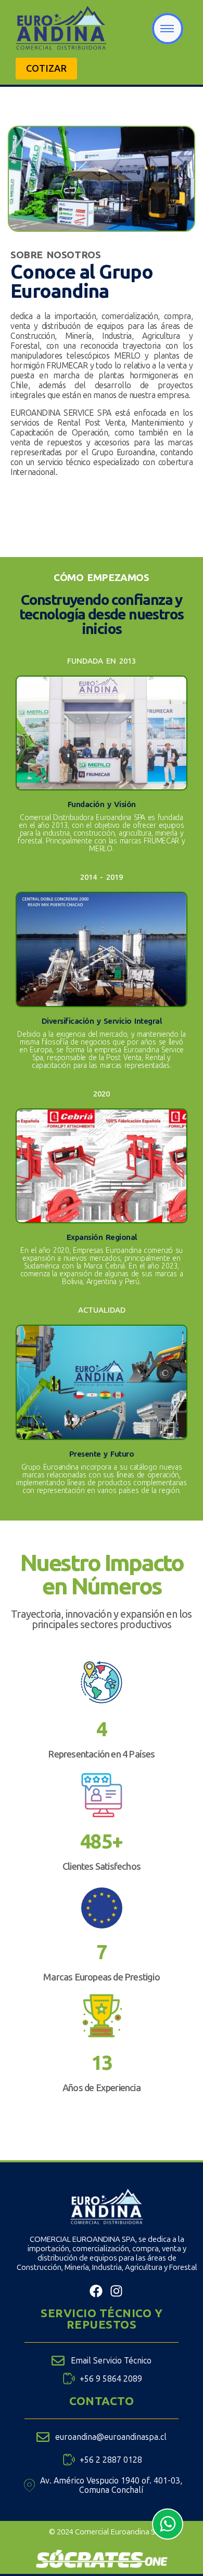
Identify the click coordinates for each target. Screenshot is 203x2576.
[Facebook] (96, 2291)
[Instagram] (116, 2291)
